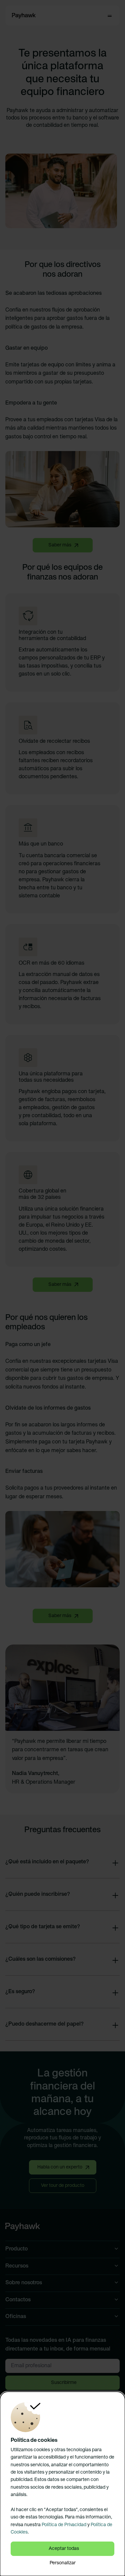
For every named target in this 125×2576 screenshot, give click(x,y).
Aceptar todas (64, 2549)
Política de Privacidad (64, 2525)
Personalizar (63, 2563)
